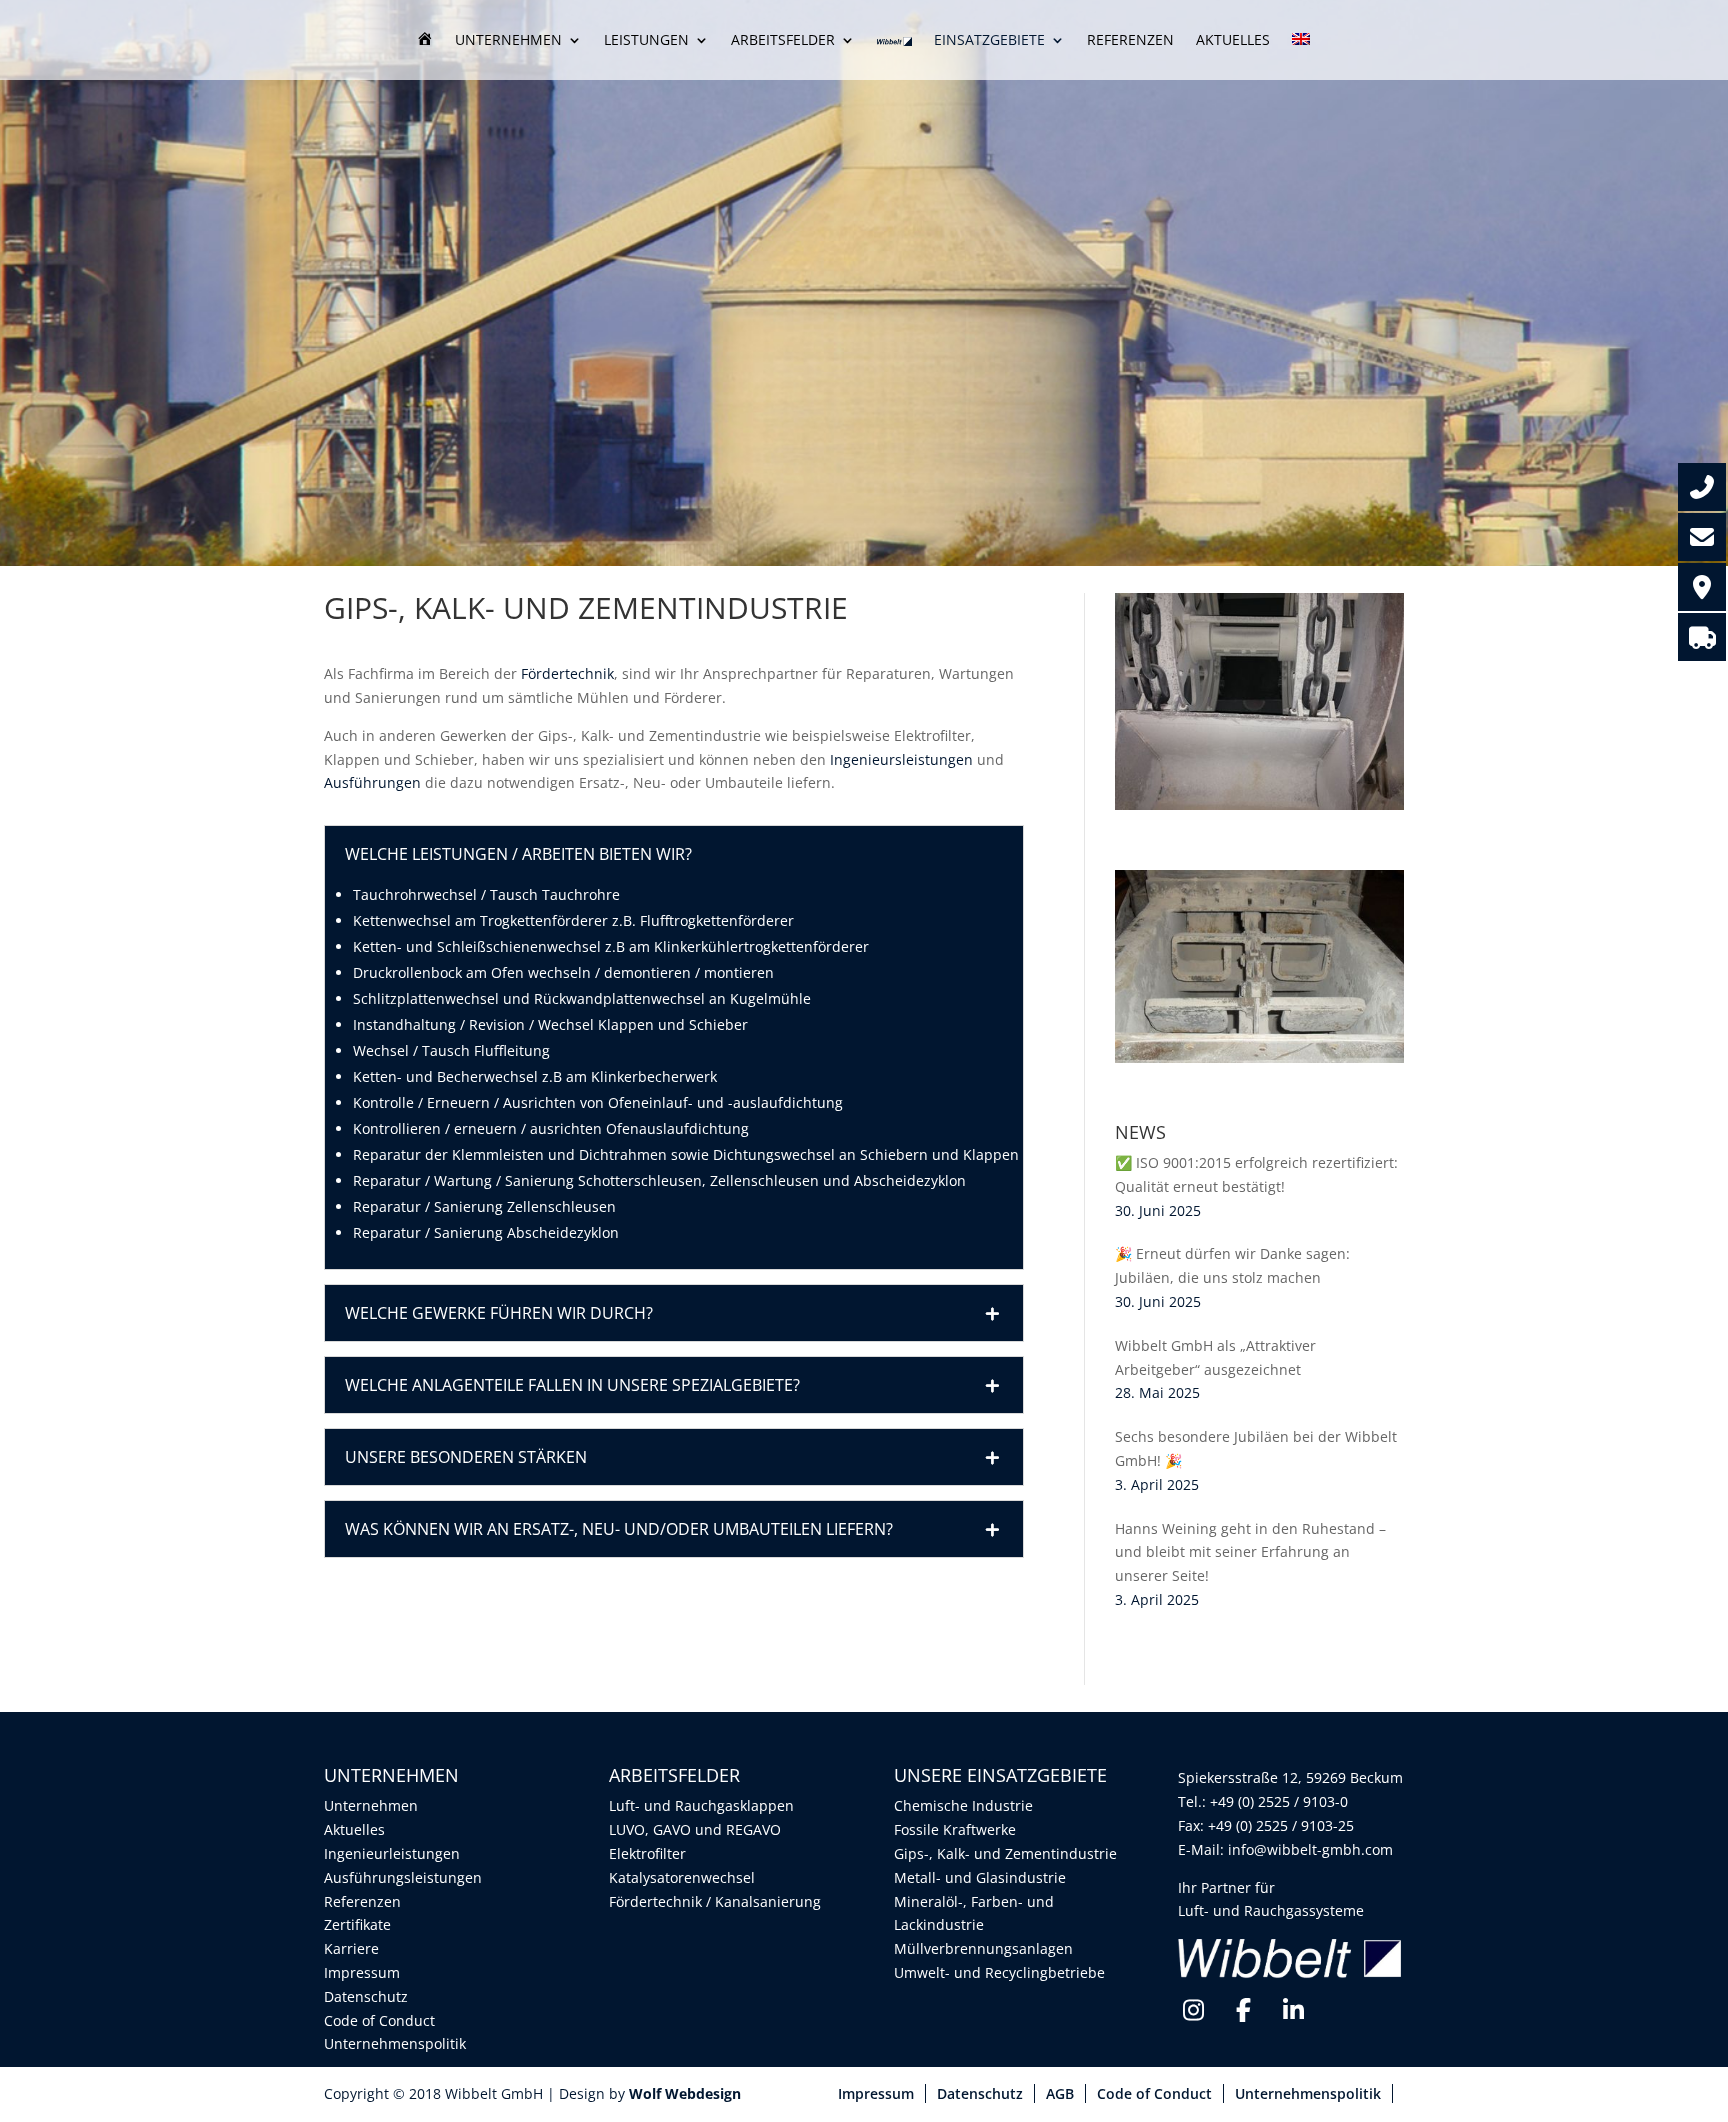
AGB (1060, 2093)
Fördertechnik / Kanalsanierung (715, 1901)
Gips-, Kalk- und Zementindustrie (1005, 1853)
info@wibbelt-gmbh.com (1310, 1849)
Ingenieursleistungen (901, 759)
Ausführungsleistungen (403, 1877)
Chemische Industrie (963, 1805)
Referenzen (1130, 41)
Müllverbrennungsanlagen (983, 1948)
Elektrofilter (647, 1853)
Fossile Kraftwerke (955, 1829)
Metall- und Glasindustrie (980, 1877)
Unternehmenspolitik (395, 2043)
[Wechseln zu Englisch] (1301, 56)
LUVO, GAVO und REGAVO (695, 1829)
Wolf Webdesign (687, 2093)
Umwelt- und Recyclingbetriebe (999, 1972)
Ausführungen (372, 782)
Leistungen (646, 41)
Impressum (362, 1972)
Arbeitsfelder (783, 41)
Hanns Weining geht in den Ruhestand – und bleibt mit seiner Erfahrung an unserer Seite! (1250, 1552)
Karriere (351, 1948)
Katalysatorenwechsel (682, 1877)
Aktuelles (1233, 41)
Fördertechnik (567, 673)
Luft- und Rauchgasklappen (701, 1805)
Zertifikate (357, 1924)
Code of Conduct (379, 2020)
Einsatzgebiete (989, 41)
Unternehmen (508, 41)
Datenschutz (366, 1996)
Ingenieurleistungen (392, 1853)
